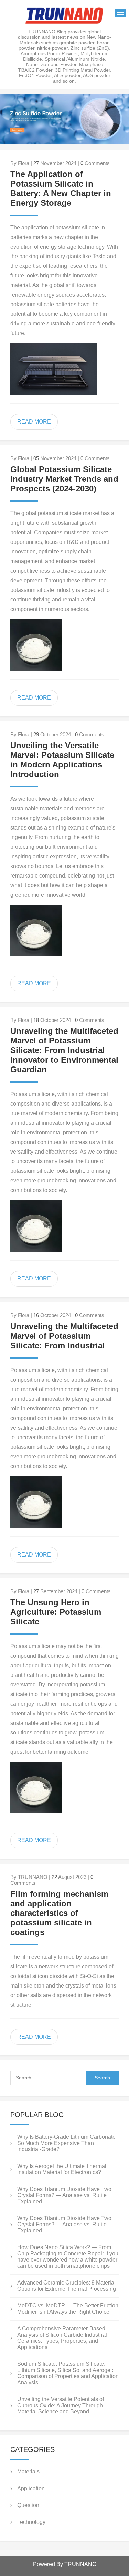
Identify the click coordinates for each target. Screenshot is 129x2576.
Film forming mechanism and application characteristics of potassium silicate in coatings (59, 1913)
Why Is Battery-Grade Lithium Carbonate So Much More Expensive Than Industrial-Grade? (66, 2143)
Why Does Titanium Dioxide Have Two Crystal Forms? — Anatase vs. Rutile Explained (64, 2195)
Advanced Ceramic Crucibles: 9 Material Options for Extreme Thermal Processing (67, 2286)
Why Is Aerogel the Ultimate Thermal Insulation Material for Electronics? (62, 2169)
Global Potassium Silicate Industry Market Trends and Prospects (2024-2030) (64, 479)
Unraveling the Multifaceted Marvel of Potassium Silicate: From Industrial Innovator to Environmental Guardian (64, 1050)
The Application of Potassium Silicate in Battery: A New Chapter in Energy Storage (61, 188)
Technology (31, 2522)
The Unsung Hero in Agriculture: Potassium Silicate (56, 1612)
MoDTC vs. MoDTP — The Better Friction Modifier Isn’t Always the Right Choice (68, 2309)
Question (28, 2505)
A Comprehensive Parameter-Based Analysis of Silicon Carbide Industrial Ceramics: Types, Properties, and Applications (62, 2338)
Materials (28, 2472)
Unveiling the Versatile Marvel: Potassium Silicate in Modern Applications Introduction (62, 760)
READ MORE (34, 422)
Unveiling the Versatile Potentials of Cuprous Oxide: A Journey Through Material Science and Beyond (61, 2405)
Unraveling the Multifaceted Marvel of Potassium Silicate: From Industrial (64, 1336)
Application (31, 2488)
